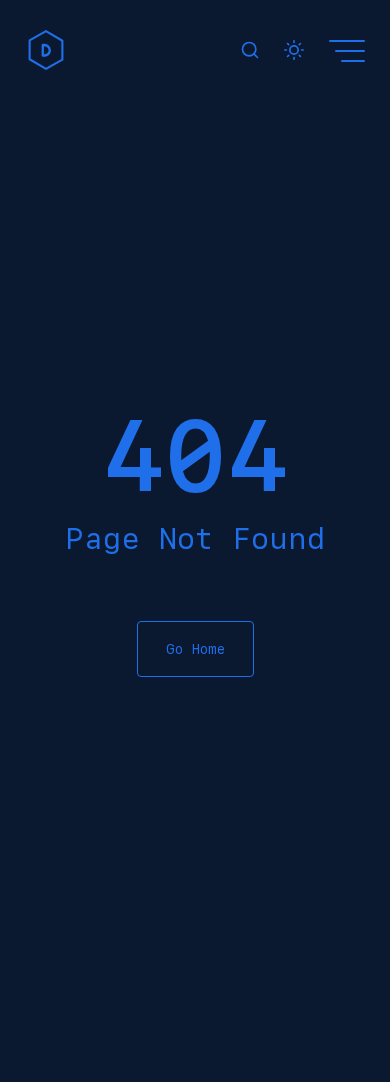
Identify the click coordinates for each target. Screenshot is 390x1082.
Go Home (195, 649)
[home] (46, 50)
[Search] (250, 50)
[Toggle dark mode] (294, 50)
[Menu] (350, 50)
